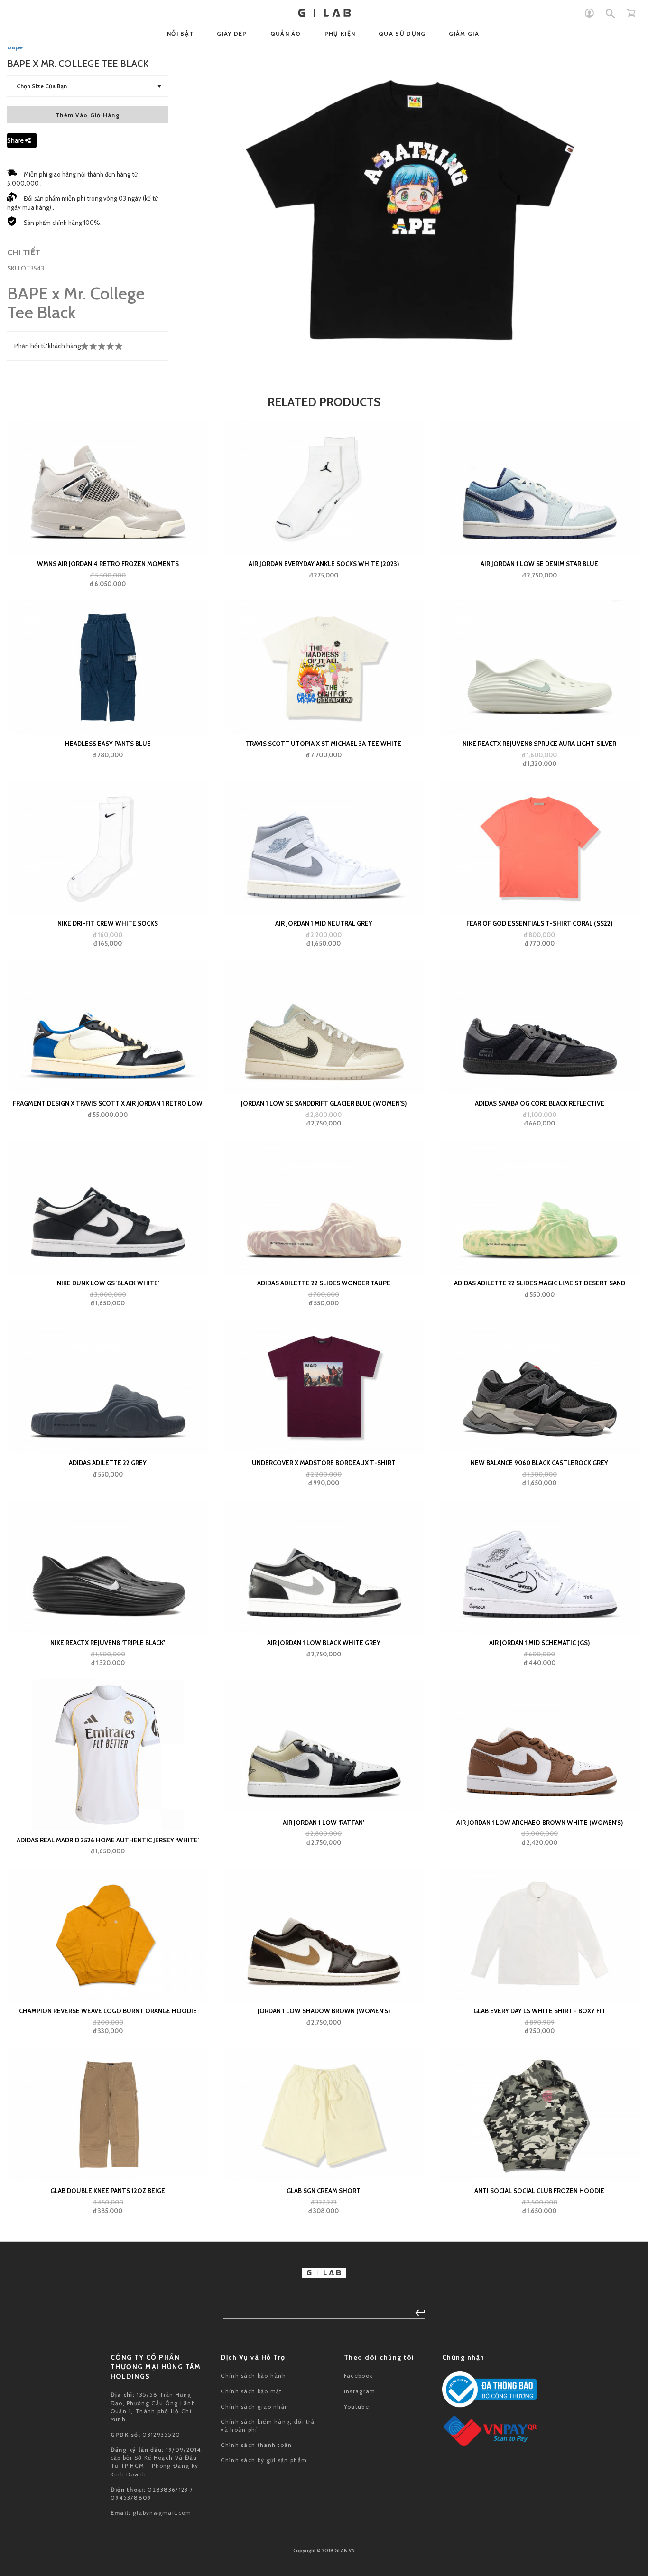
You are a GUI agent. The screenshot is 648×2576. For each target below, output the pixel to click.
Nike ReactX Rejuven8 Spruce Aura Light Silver (539, 744)
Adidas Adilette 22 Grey (108, 1463)
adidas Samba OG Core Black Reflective (540, 1103)
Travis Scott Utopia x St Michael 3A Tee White (324, 744)
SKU (13, 268)
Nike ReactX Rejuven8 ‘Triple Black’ (108, 1643)
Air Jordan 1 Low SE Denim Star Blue (539, 564)
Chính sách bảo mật (251, 2391)
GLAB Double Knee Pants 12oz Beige (108, 2191)
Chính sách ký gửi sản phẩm (264, 2460)
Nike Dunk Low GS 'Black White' (108, 1283)
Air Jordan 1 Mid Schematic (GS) (539, 1643)
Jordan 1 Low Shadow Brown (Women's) (324, 2011)
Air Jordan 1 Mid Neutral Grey (324, 923)
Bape (15, 47)
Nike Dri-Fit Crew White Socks (108, 923)
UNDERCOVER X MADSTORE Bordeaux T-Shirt (324, 1463)
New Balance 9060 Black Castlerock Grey (539, 1463)
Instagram (360, 2391)
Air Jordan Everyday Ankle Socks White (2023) (324, 564)
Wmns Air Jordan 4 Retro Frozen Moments (108, 564)
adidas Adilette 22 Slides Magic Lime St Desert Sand (540, 1283)
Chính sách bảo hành (253, 2376)
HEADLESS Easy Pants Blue (108, 744)
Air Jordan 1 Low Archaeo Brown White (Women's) (540, 1823)
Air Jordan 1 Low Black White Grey (324, 1643)
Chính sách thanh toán (256, 2445)
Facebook (358, 2376)
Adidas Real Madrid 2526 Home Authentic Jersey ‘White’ (108, 1840)
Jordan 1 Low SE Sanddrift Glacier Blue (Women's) (324, 1103)
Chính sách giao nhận (255, 2406)
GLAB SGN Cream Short (324, 2191)
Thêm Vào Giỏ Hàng (88, 115)
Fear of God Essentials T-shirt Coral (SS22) (539, 923)
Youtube (356, 2406)
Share (16, 140)
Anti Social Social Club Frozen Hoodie (539, 2191)
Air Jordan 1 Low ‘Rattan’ (324, 1823)
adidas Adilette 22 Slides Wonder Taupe (324, 1283)
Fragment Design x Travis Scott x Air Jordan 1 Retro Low (108, 1103)
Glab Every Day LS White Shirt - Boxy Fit (540, 2011)
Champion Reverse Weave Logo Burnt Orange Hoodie (108, 2011)
